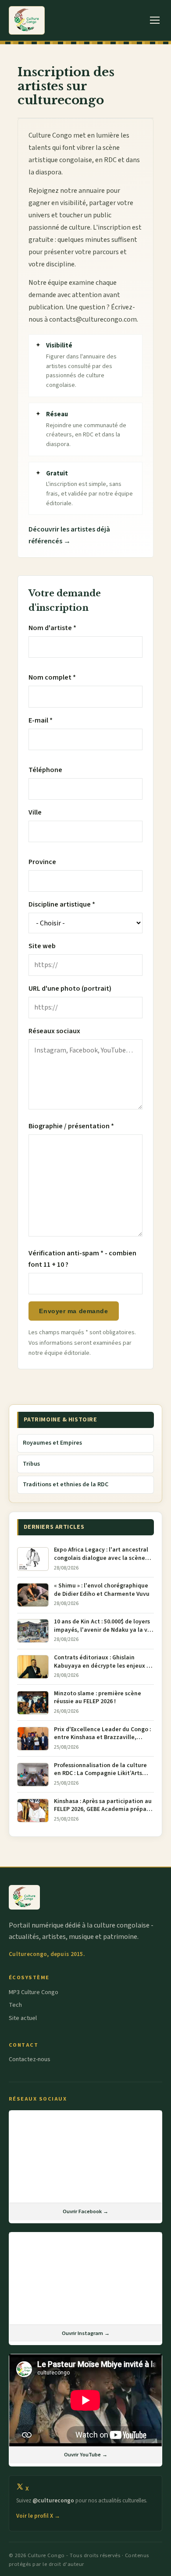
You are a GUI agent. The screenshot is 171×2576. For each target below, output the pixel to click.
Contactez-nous (30, 2059)
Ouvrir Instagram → (86, 2333)
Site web (42, 946)
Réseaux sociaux (54, 1031)
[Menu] (155, 20)
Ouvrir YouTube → (86, 2455)
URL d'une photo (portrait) (70, 989)
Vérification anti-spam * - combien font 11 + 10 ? (82, 1259)
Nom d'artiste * (52, 628)
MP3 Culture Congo (34, 1992)
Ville (35, 812)
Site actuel (23, 2018)
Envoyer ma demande (73, 1311)
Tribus (31, 1464)
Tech (15, 2005)
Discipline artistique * (62, 904)
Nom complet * (52, 677)
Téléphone (45, 770)
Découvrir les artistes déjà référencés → (69, 535)
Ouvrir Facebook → (85, 2211)
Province (42, 862)
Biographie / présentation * (71, 1126)
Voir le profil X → (38, 2516)
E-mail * (41, 720)
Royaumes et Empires (52, 1443)
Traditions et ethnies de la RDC (66, 1485)
